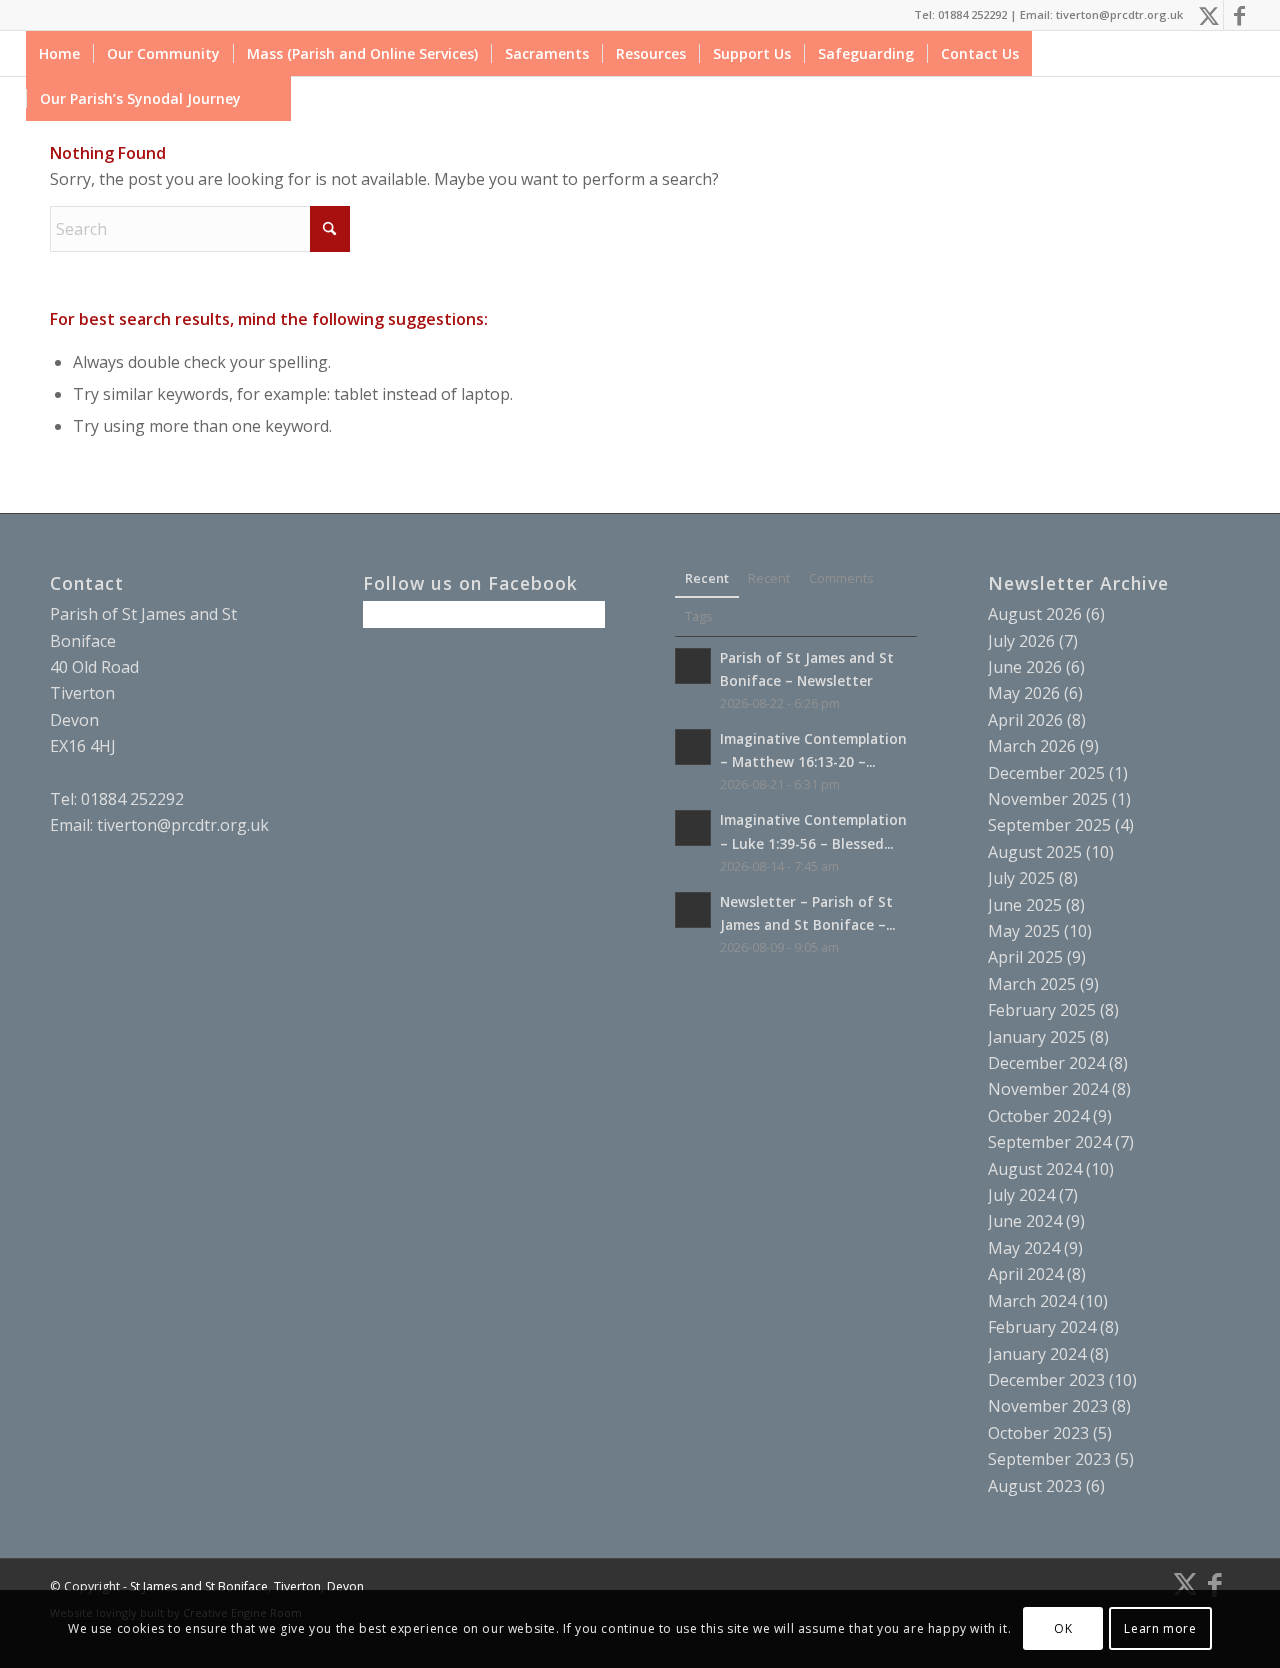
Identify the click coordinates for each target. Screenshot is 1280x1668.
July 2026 (1021, 641)
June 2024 (1025, 1221)
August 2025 (1035, 852)
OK (1063, 1628)
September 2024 (1049, 1142)
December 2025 (1046, 773)
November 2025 (1048, 799)
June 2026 (1025, 667)
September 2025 (1049, 825)
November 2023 (1048, 1406)
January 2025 (1037, 1037)
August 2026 (1035, 614)
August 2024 (1035, 1169)
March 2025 (1032, 984)
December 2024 (1046, 1063)
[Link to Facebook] (1239, 15)
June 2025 (1025, 905)
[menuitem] (59, 53)
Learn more (1160, 1628)
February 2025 (1042, 1010)
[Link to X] (1208, 15)
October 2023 (1038, 1433)
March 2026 (1032, 746)
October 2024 (1038, 1116)
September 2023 (1049, 1459)
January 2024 (1037, 1354)
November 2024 (1048, 1089)
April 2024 (1025, 1274)
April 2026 (1025, 720)
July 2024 (1021, 1195)
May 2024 (1024, 1248)
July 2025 (1021, 878)
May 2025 (1024, 931)
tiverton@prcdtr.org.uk (183, 825)
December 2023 (1046, 1380)
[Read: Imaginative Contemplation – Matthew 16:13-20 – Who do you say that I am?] (693, 747)
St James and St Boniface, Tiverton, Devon (247, 1586)
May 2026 (1024, 693)
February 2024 (1042, 1327)
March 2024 (1032, 1301)
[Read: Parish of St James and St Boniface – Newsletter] (693, 666)
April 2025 (1025, 957)
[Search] (272, 98)
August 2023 (1035, 1486)
